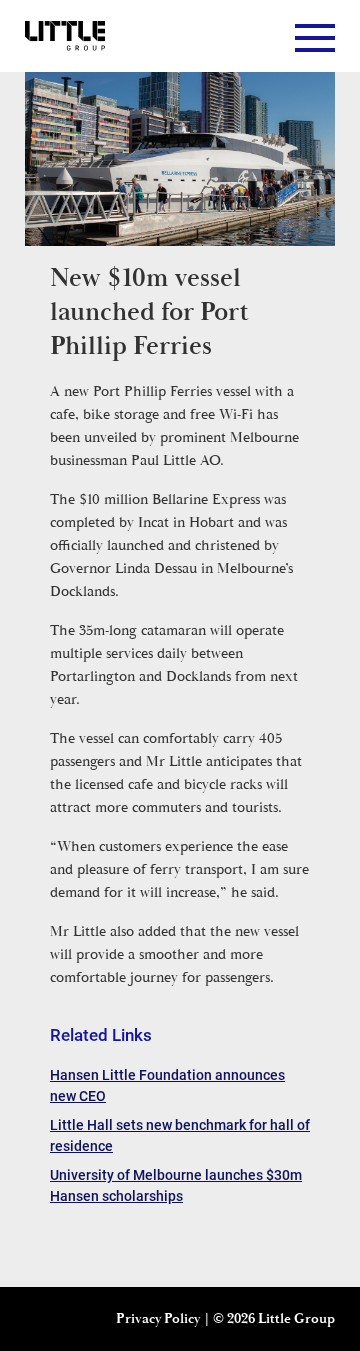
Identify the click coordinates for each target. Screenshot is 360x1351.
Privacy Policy (158, 1319)
